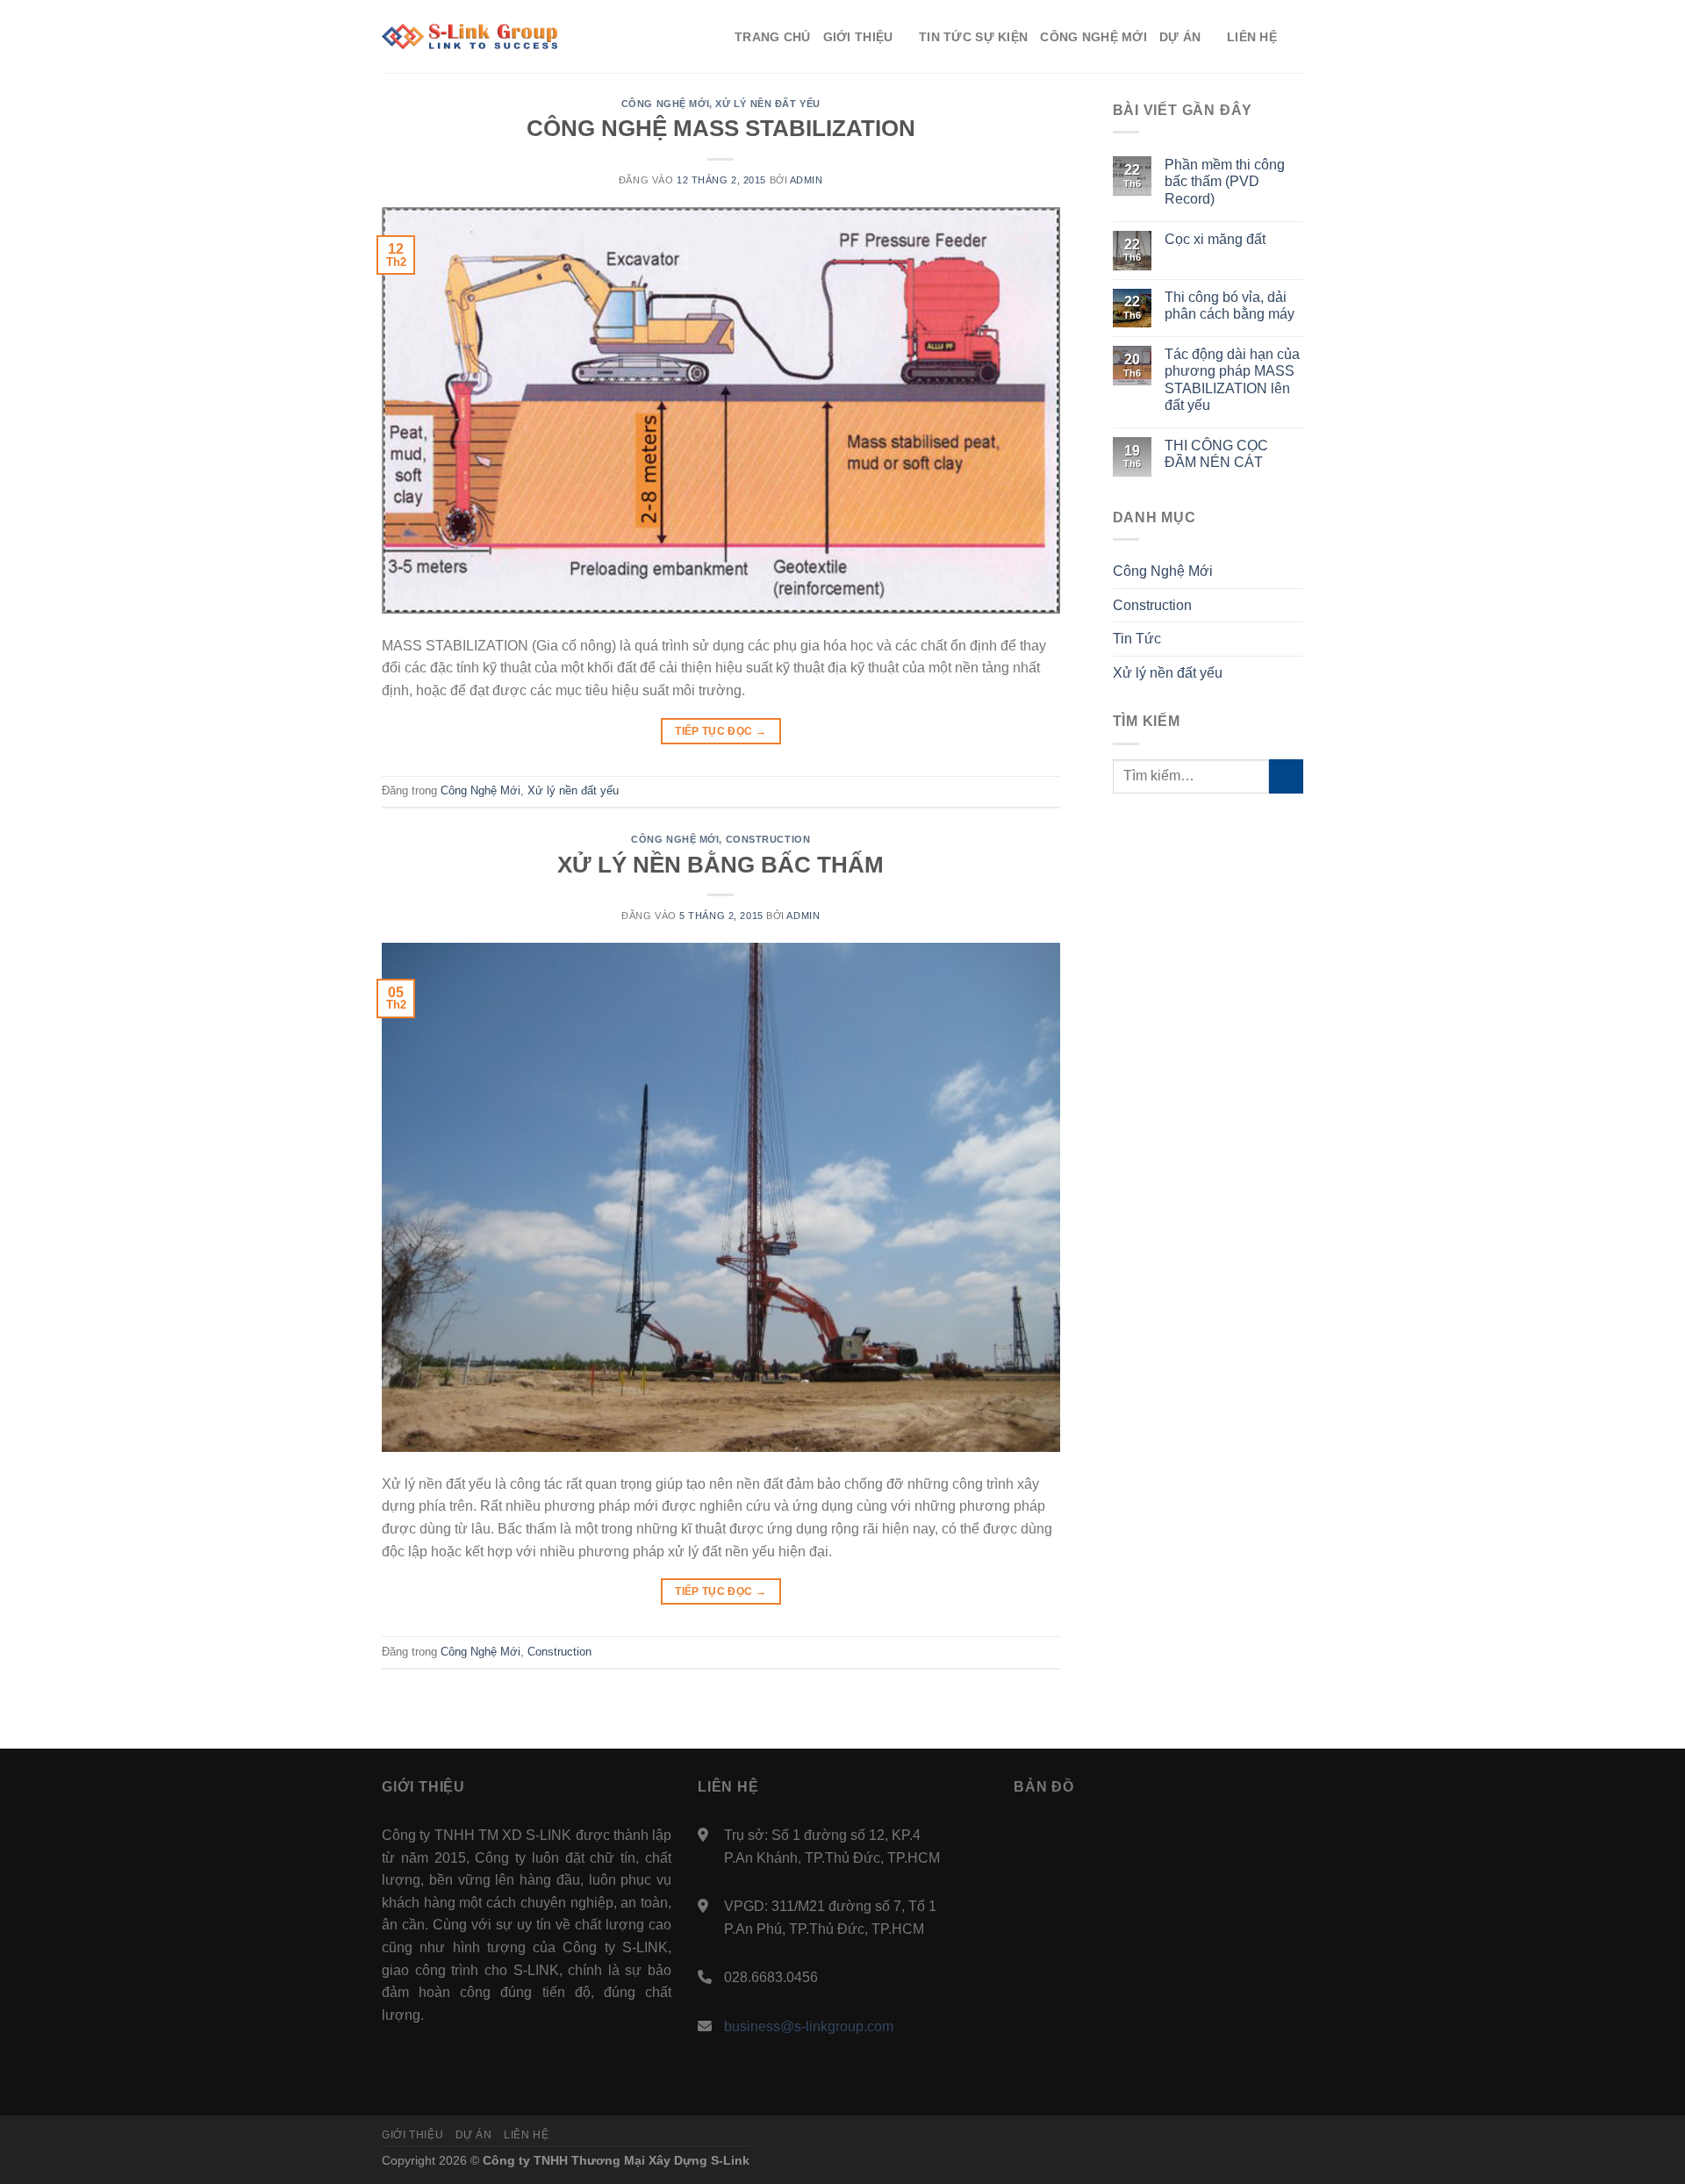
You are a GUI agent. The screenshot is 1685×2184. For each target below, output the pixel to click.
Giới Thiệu (412, 2135)
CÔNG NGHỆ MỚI (1093, 37)
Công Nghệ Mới (665, 104)
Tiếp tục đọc (721, 731)
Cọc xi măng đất (1215, 239)
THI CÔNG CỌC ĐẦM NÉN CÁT (1216, 454)
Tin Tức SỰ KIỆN (973, 37)
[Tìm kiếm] (1296, 36)
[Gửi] (1286, 776)
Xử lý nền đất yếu (768, 104)
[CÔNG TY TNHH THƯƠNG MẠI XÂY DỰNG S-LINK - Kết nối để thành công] (470, 37)
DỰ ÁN (1180, 37)
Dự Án (474, 2135)
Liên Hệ (526, 2135)
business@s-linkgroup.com (809, 2026)
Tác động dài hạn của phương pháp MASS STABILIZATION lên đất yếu (1232, 380)
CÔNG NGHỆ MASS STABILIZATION (721, 128)
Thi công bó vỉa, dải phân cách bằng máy (1230, 305)
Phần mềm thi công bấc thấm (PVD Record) (1225, 181)
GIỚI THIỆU (858, 37)
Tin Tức (1137, 639)
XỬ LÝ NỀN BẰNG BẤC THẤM (721, 865)
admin (807, 180)
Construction (768, 839)
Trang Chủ (773, 37)
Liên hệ (1252, 37)
